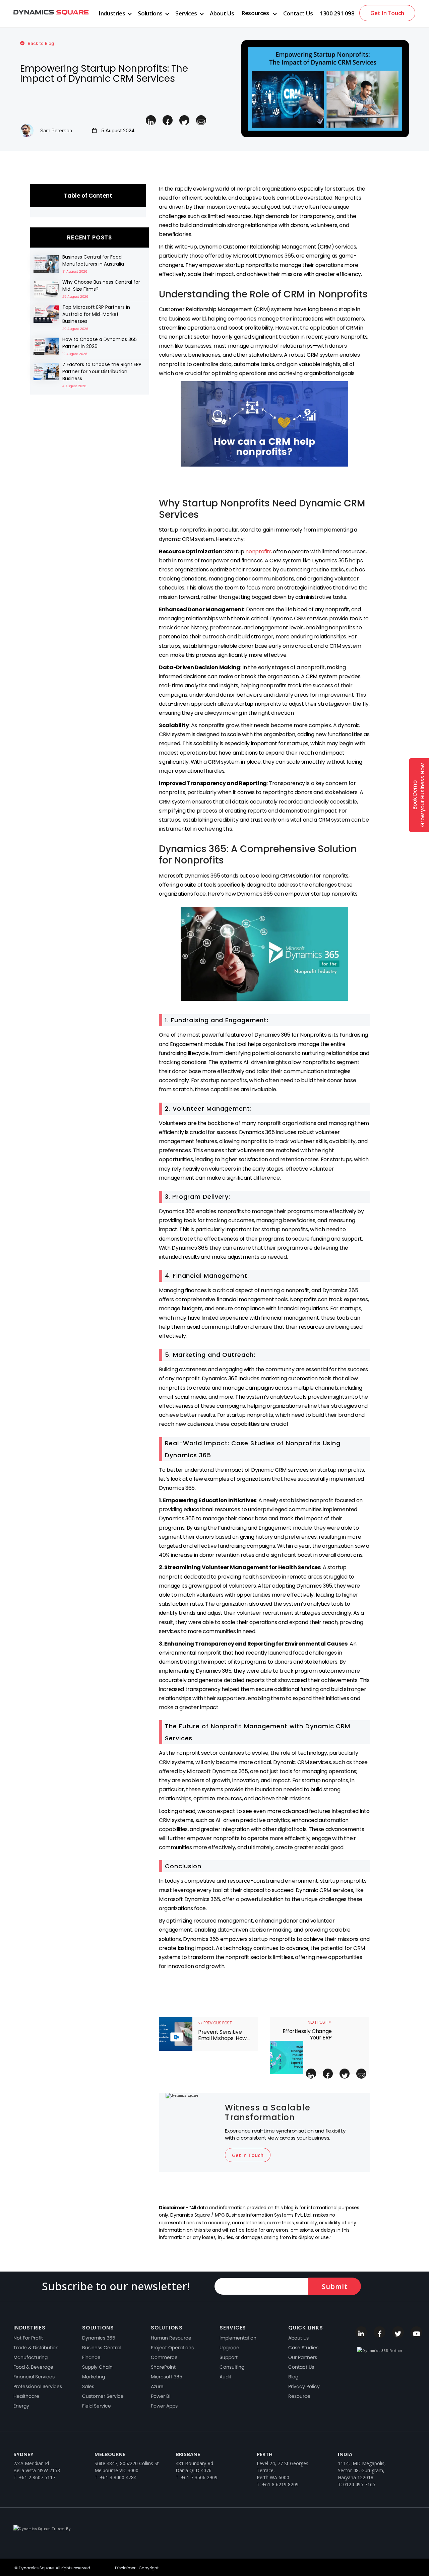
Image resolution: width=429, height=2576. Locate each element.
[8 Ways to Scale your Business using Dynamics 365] (46, 264)
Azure (157, 2386)
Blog (293, 2377)
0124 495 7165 (359, 2484)
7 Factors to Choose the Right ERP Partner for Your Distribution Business (102, 371)
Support (229, 2357)
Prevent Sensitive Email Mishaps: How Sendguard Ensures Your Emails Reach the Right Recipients (223, 2035)
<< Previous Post (215, 2023)
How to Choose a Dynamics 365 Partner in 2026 (100, 343)
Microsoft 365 (167, 2377)
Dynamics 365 (99, 2338)
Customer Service (103, 2396)
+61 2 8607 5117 (37, 2477)
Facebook (380, 2332)
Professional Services (38, 2386)
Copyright (149, 2568)
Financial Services (34, 2377)
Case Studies (303, 2348)
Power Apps (164, 2406)
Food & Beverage (33, 2367)
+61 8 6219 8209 (280, 2484)
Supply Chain (97, 2367)
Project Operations (172, 2348)
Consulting (232, 2367)
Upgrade (229, 2348)
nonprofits (258, 551)
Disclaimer (125, 2568)
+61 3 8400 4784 (118, 2477)
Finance (91, 2357)
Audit (225, 2377)
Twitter (398, 2332)
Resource (299, 2396)
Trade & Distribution (36, 2348)
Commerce (164, 2357)
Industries (112, 13)
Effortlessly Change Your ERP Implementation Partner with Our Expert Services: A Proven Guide (307, 2034)
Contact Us (298, 13)
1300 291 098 (337, 13)
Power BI (161, 2396)
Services (186, 13)
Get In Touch (387, 13)
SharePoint (163, 2367)
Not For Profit (28, 2338)
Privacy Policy (304, 2386)
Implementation (238, 2338)
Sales (88, 2386)
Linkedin (361, 2332)
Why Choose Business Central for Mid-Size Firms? (101, 286)
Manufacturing (30, 2357)
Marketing (94, 2377)
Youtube (416, 2332)
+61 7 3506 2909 (199, 2477)
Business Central (101, 2348)
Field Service (97, 2406)
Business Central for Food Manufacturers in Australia (93, 260)
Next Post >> (320, 2022)
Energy (21, 2406)
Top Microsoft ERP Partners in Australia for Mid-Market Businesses (96, 314)
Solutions (150, 13)
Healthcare (26, 2396)
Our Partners (303, 2357)
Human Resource (171, 2338)
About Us (222, 13)
